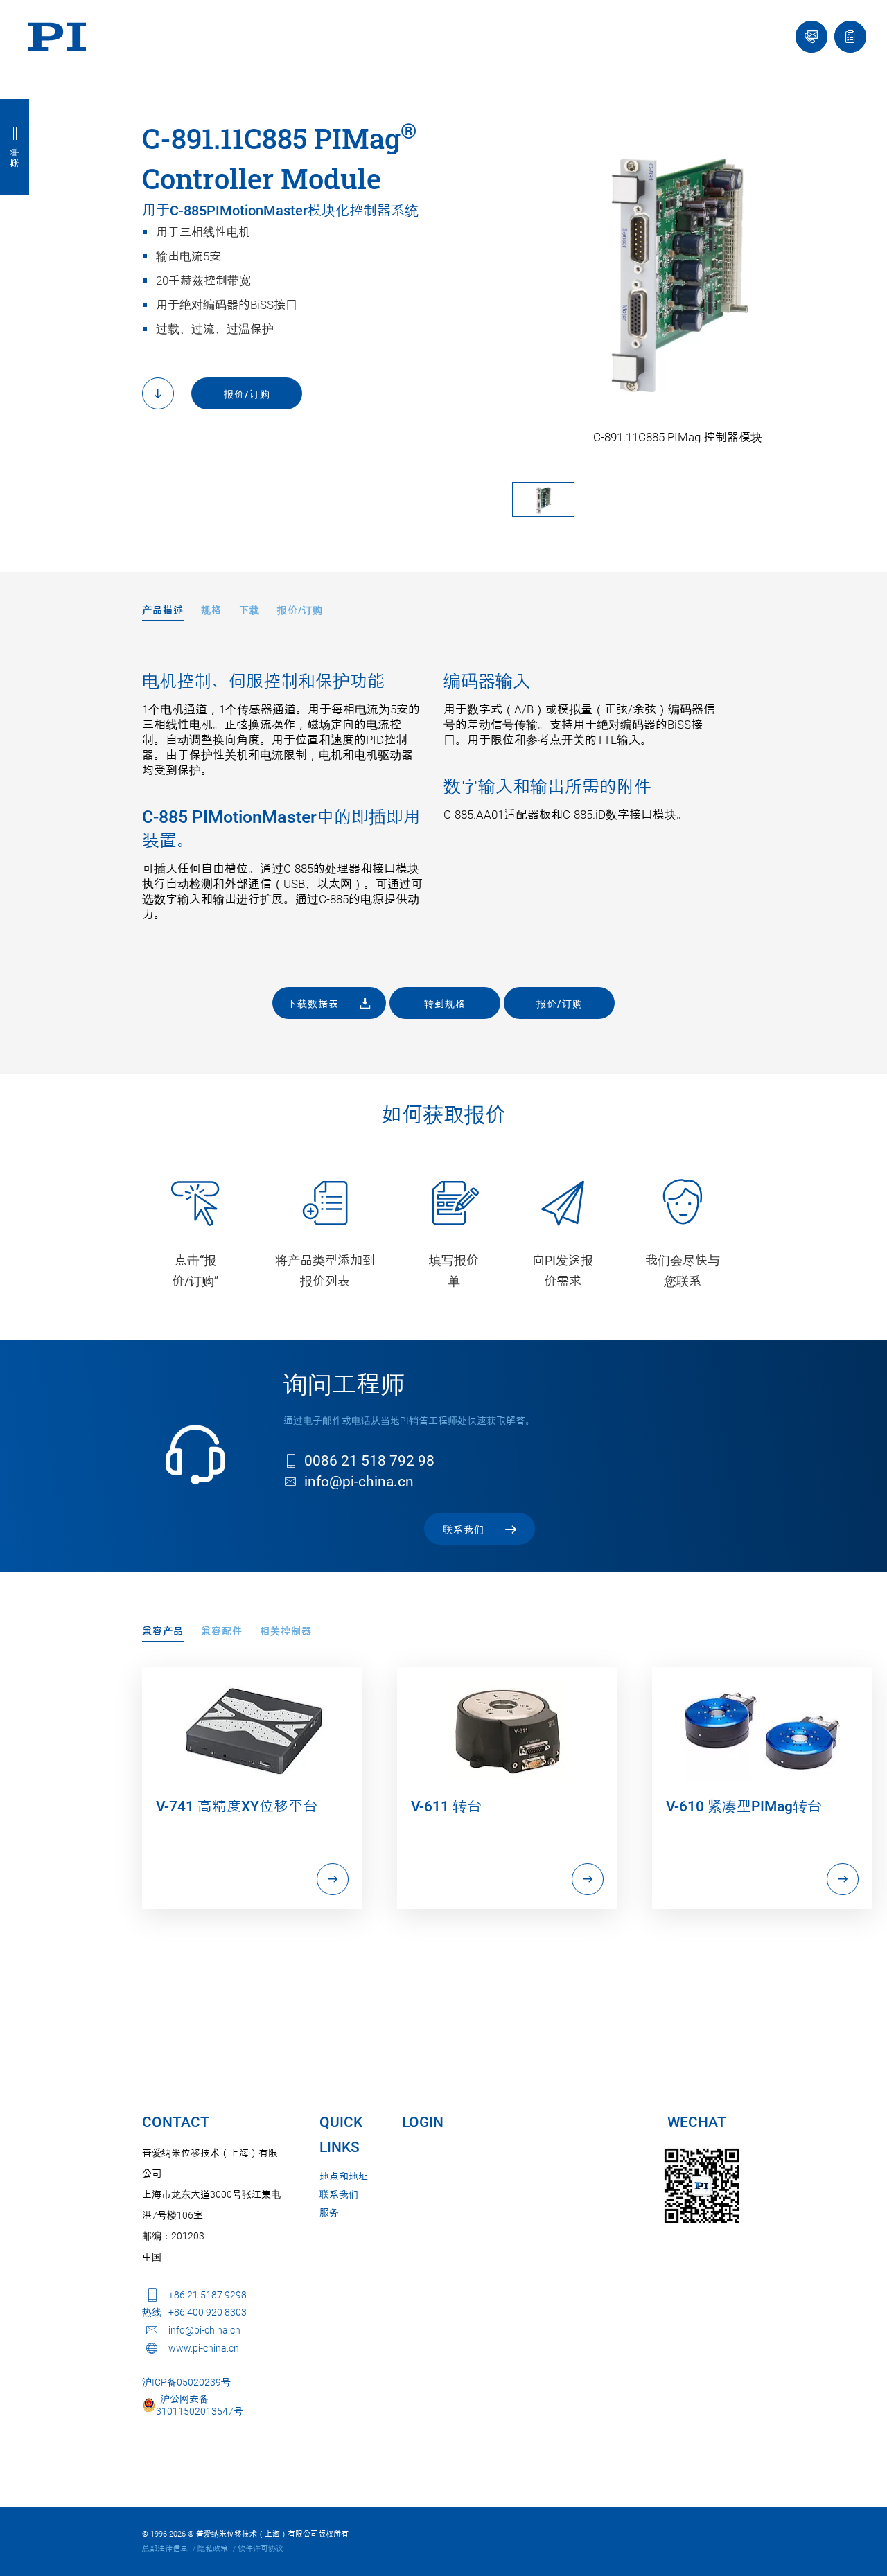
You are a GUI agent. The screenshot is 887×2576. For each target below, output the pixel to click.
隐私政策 (213, 2549)
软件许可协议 (261, 2549)
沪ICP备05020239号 (186, 2382)
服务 (329, 2212)
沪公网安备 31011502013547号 (200, 2405)
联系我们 (339, 2194)
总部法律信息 (165, 2549)
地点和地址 (344, 2176)
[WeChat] (702, 2186)
